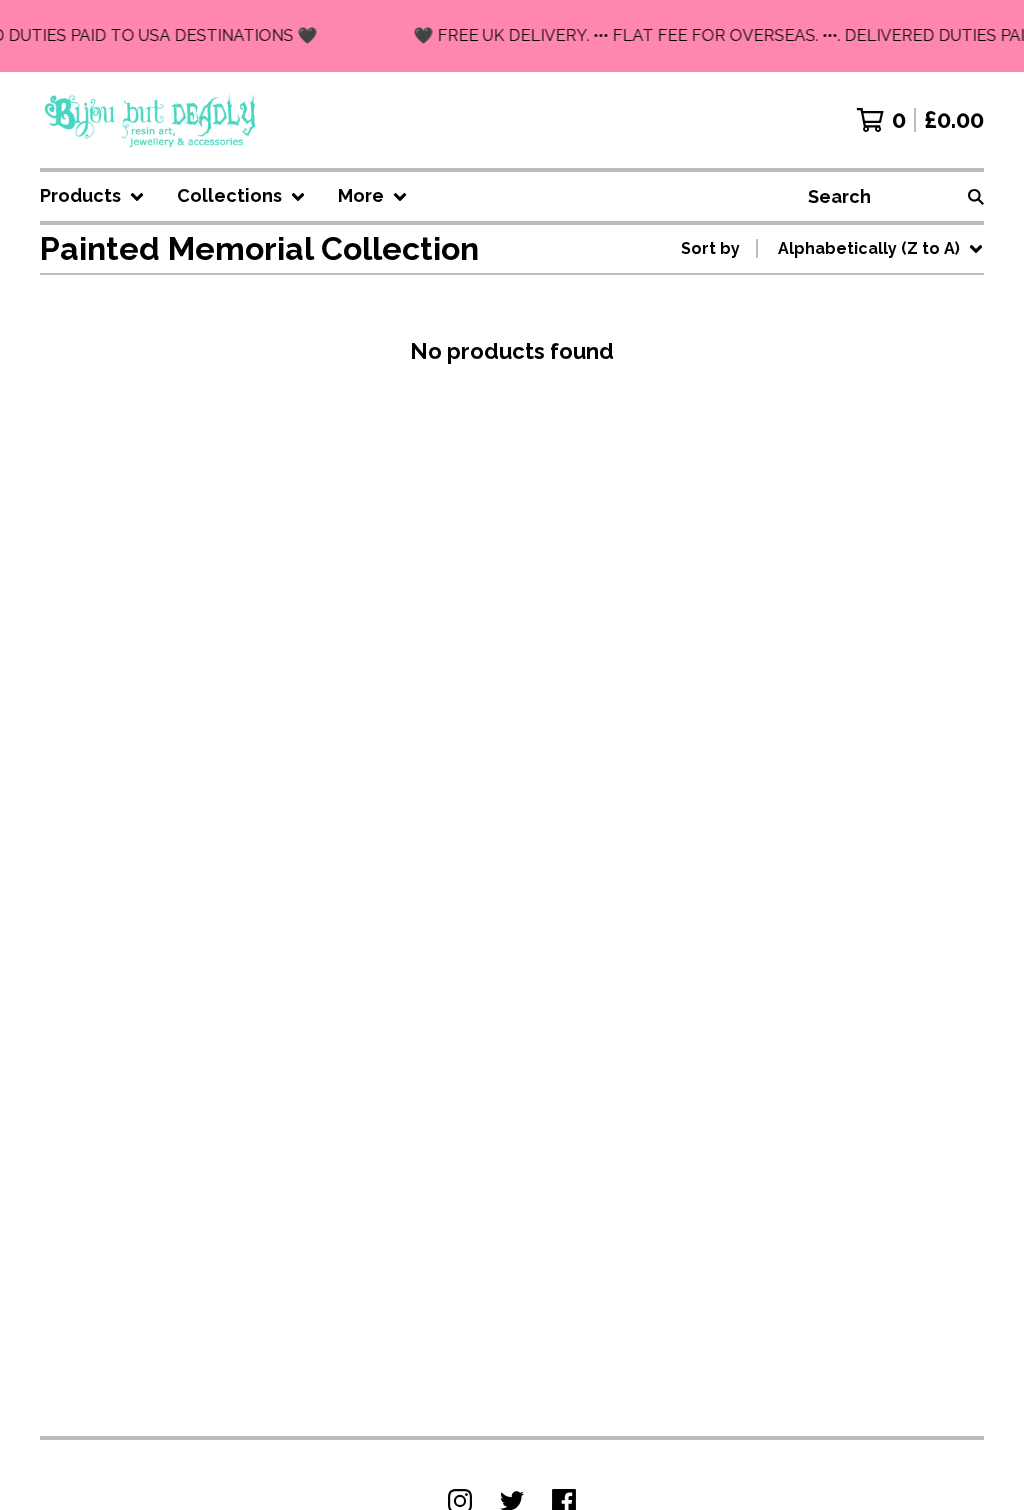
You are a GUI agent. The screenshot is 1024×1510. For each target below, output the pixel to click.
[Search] (976, 196)
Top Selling (827, 364)
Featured (820, 300)
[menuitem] (92, 196)
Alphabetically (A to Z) (873, 396)
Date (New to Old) (855, 460)
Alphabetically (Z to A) (873, 428)
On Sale (813, 332)
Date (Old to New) (855, 492)
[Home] (151, 120)
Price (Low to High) (858, 524)
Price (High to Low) (858, 556)
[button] (512, 36)
